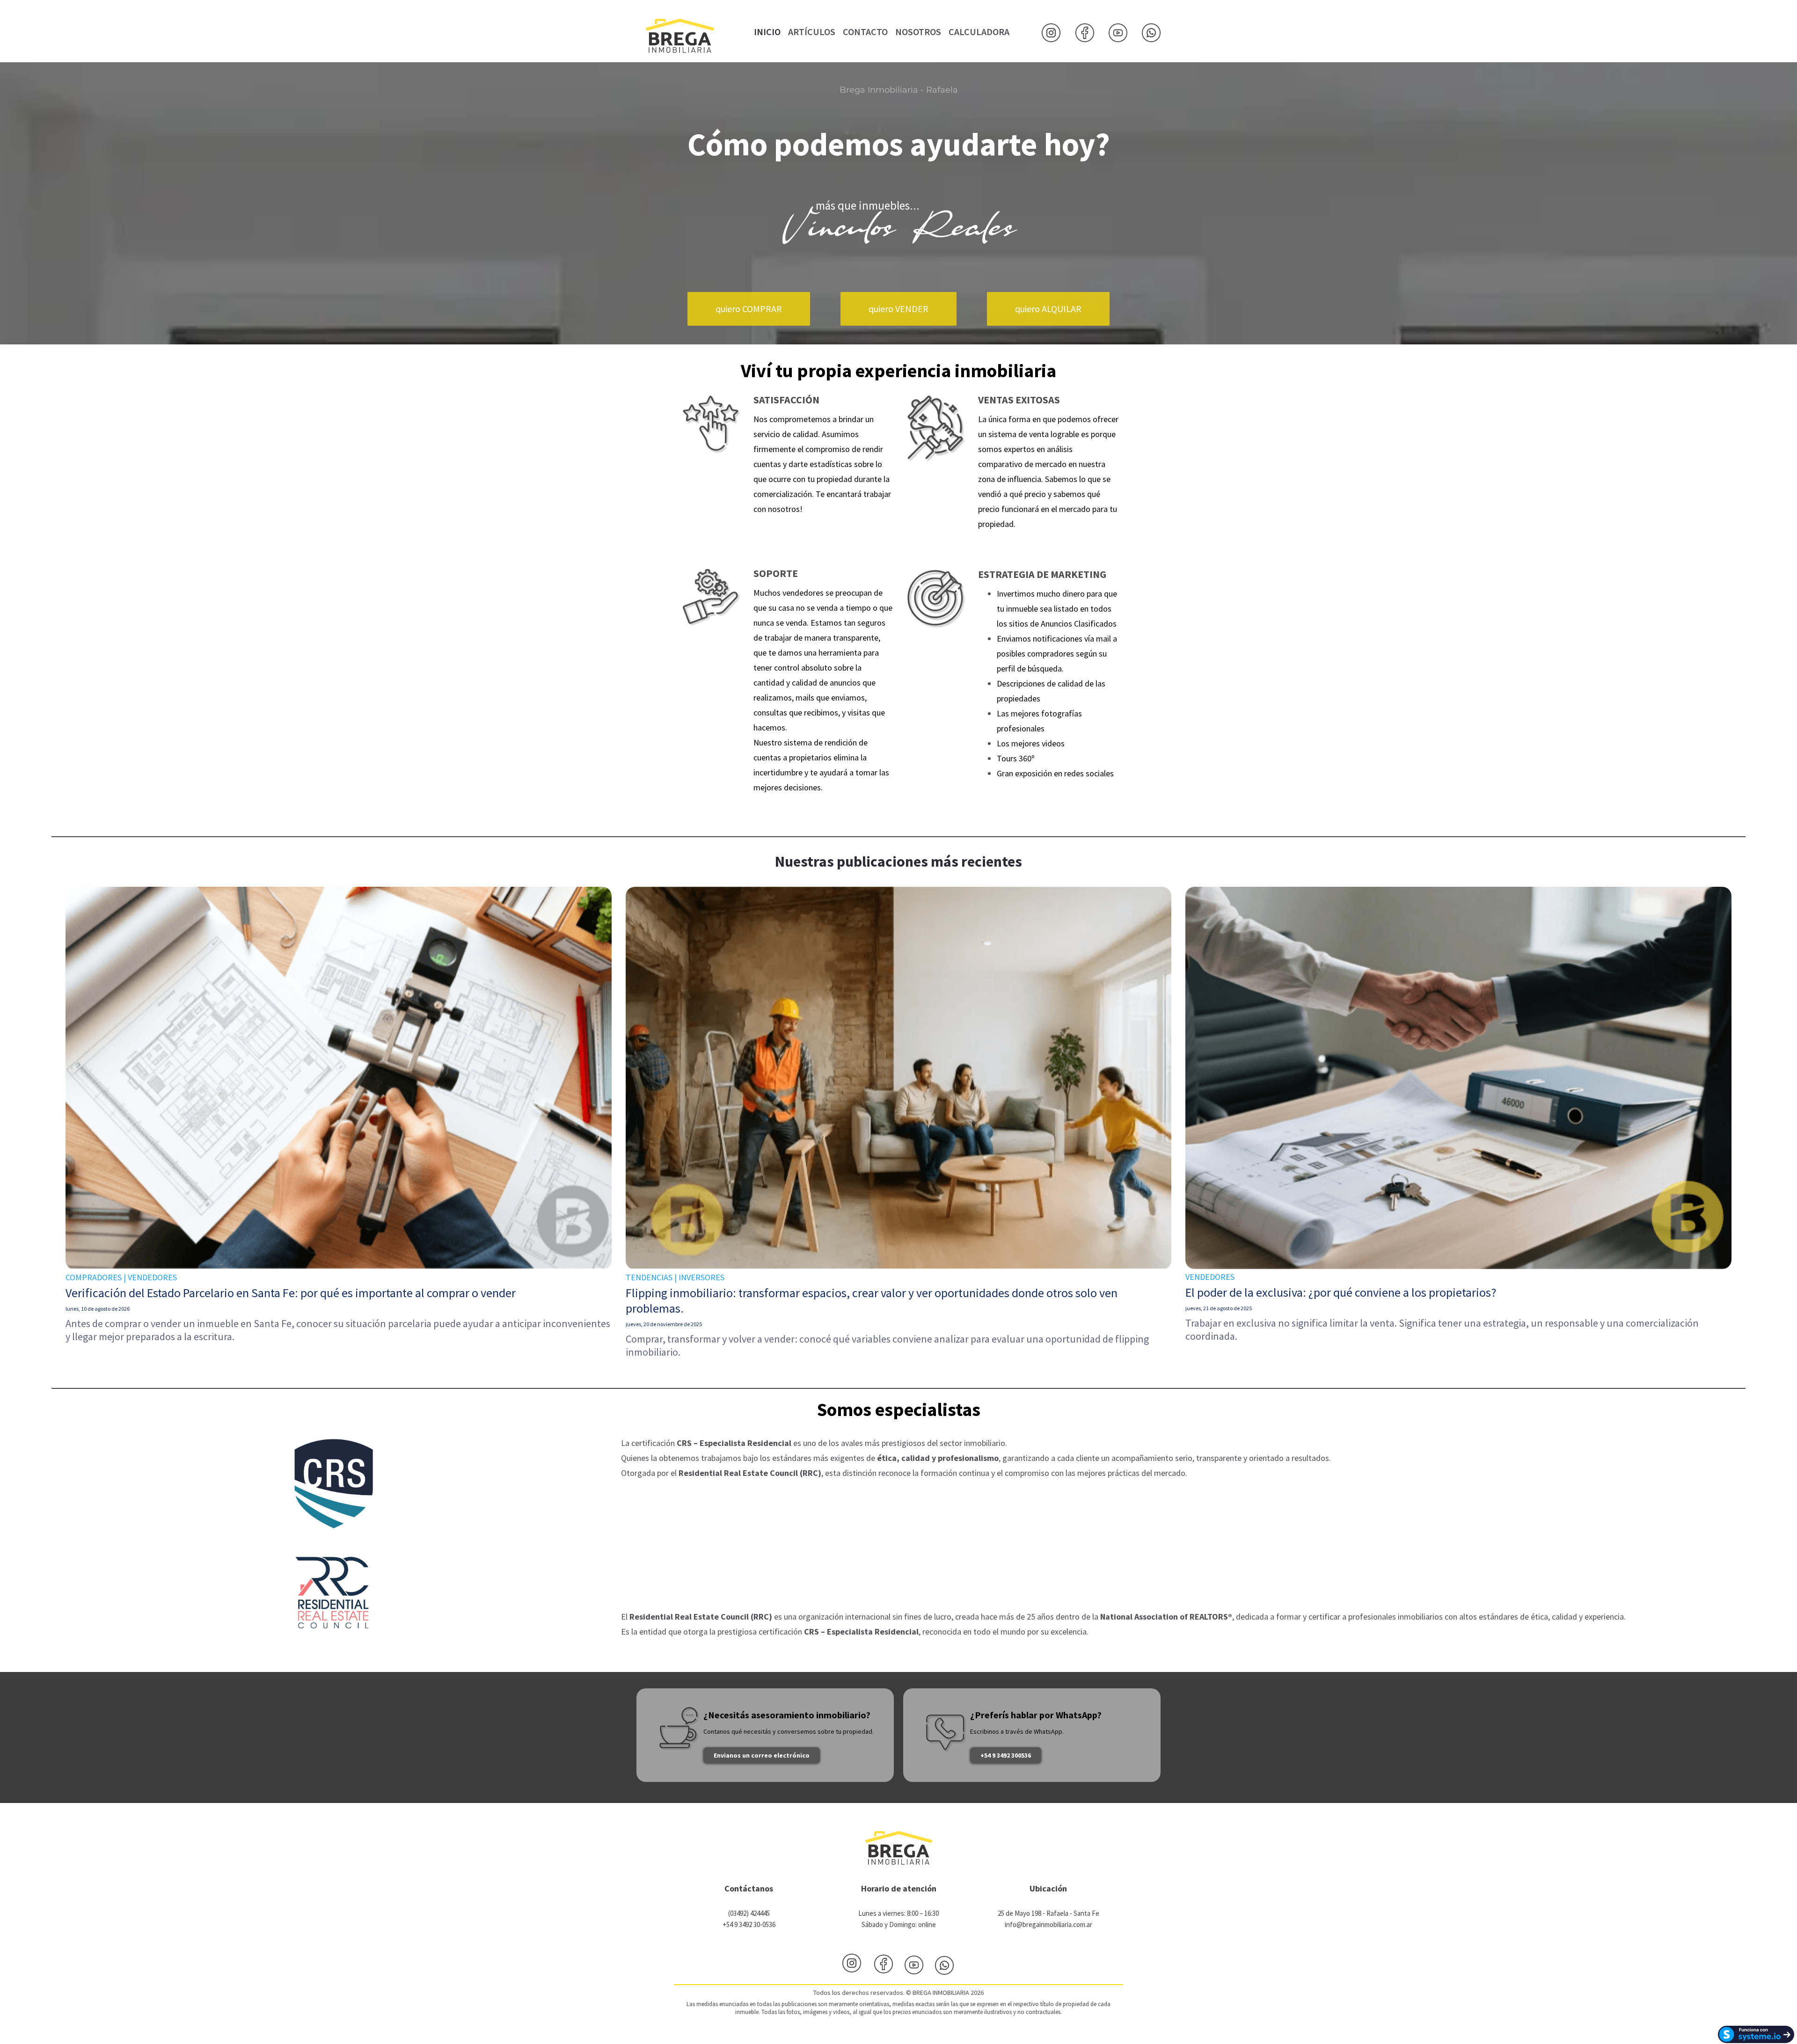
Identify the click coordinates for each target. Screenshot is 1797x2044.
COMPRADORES (94, 1277)
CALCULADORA (979, 32)
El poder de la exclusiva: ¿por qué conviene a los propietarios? (1341, 1292)
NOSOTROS (918, 32)
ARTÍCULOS (812, 32)
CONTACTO (865, 32)
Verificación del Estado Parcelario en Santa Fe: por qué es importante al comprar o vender (291, 1293)
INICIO (767, 32)
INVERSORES (701, 1277)
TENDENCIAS (649, 1277)
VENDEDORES (152, 1277)
